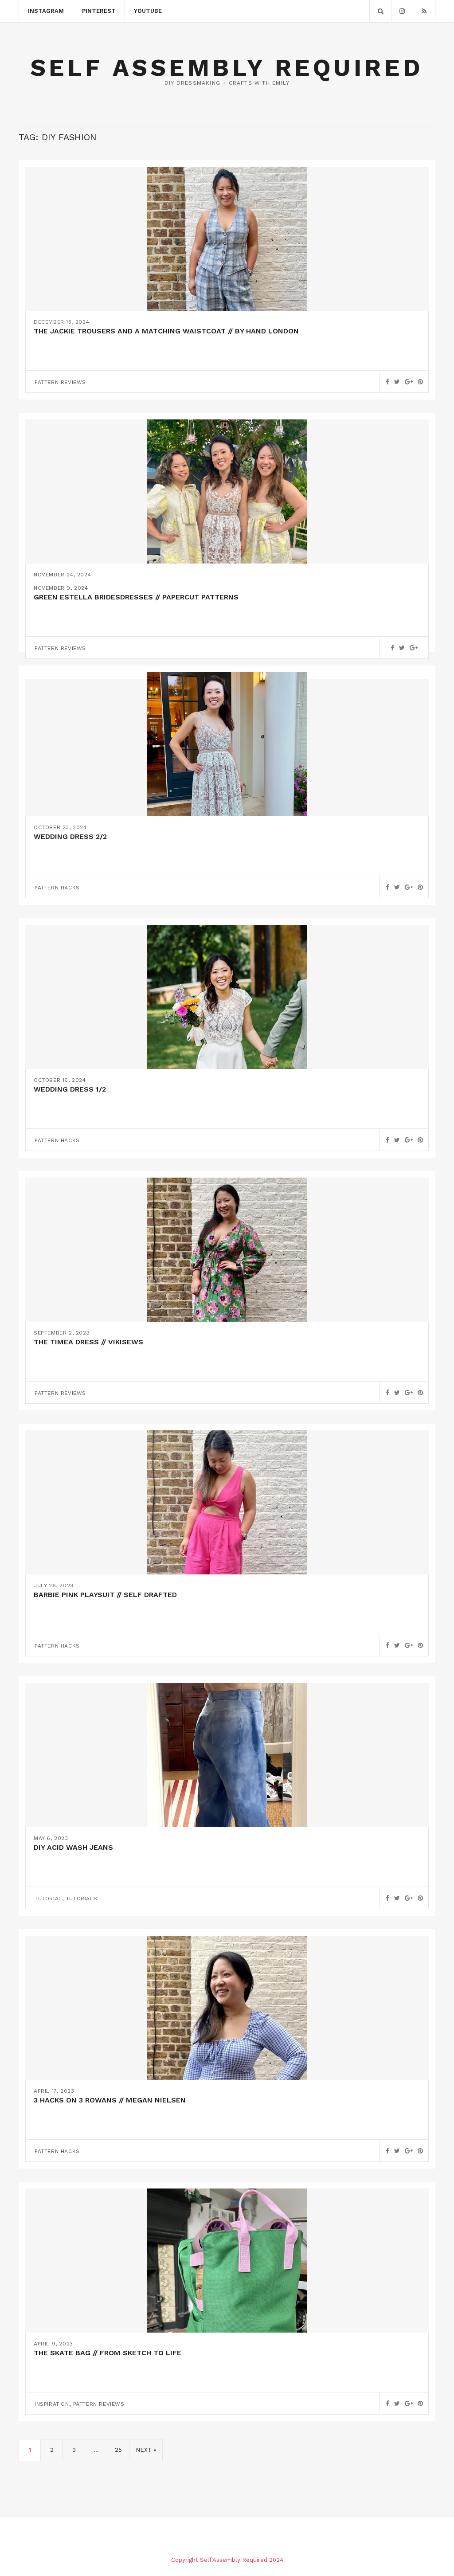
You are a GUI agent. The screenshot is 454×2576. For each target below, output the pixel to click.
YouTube (148, 11)
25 (118, 2450)
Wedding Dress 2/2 (70, 836)
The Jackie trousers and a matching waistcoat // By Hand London (166, 331)
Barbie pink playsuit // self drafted (105, 1595)
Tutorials (82, 1899)
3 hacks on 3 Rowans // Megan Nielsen (110, 2100)
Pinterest (99, 11)
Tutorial (48, 1899)
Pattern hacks (57, 888)
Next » (146, 2450)
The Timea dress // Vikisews (88, 1342)
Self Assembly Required (227, 68)
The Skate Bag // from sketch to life (108, 2353)
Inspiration (52, 2404)
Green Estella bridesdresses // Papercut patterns (136, 597)
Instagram (46, 11)
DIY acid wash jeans (73, 1847)
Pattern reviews (60, 382)
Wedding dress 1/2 (70, 1089)
